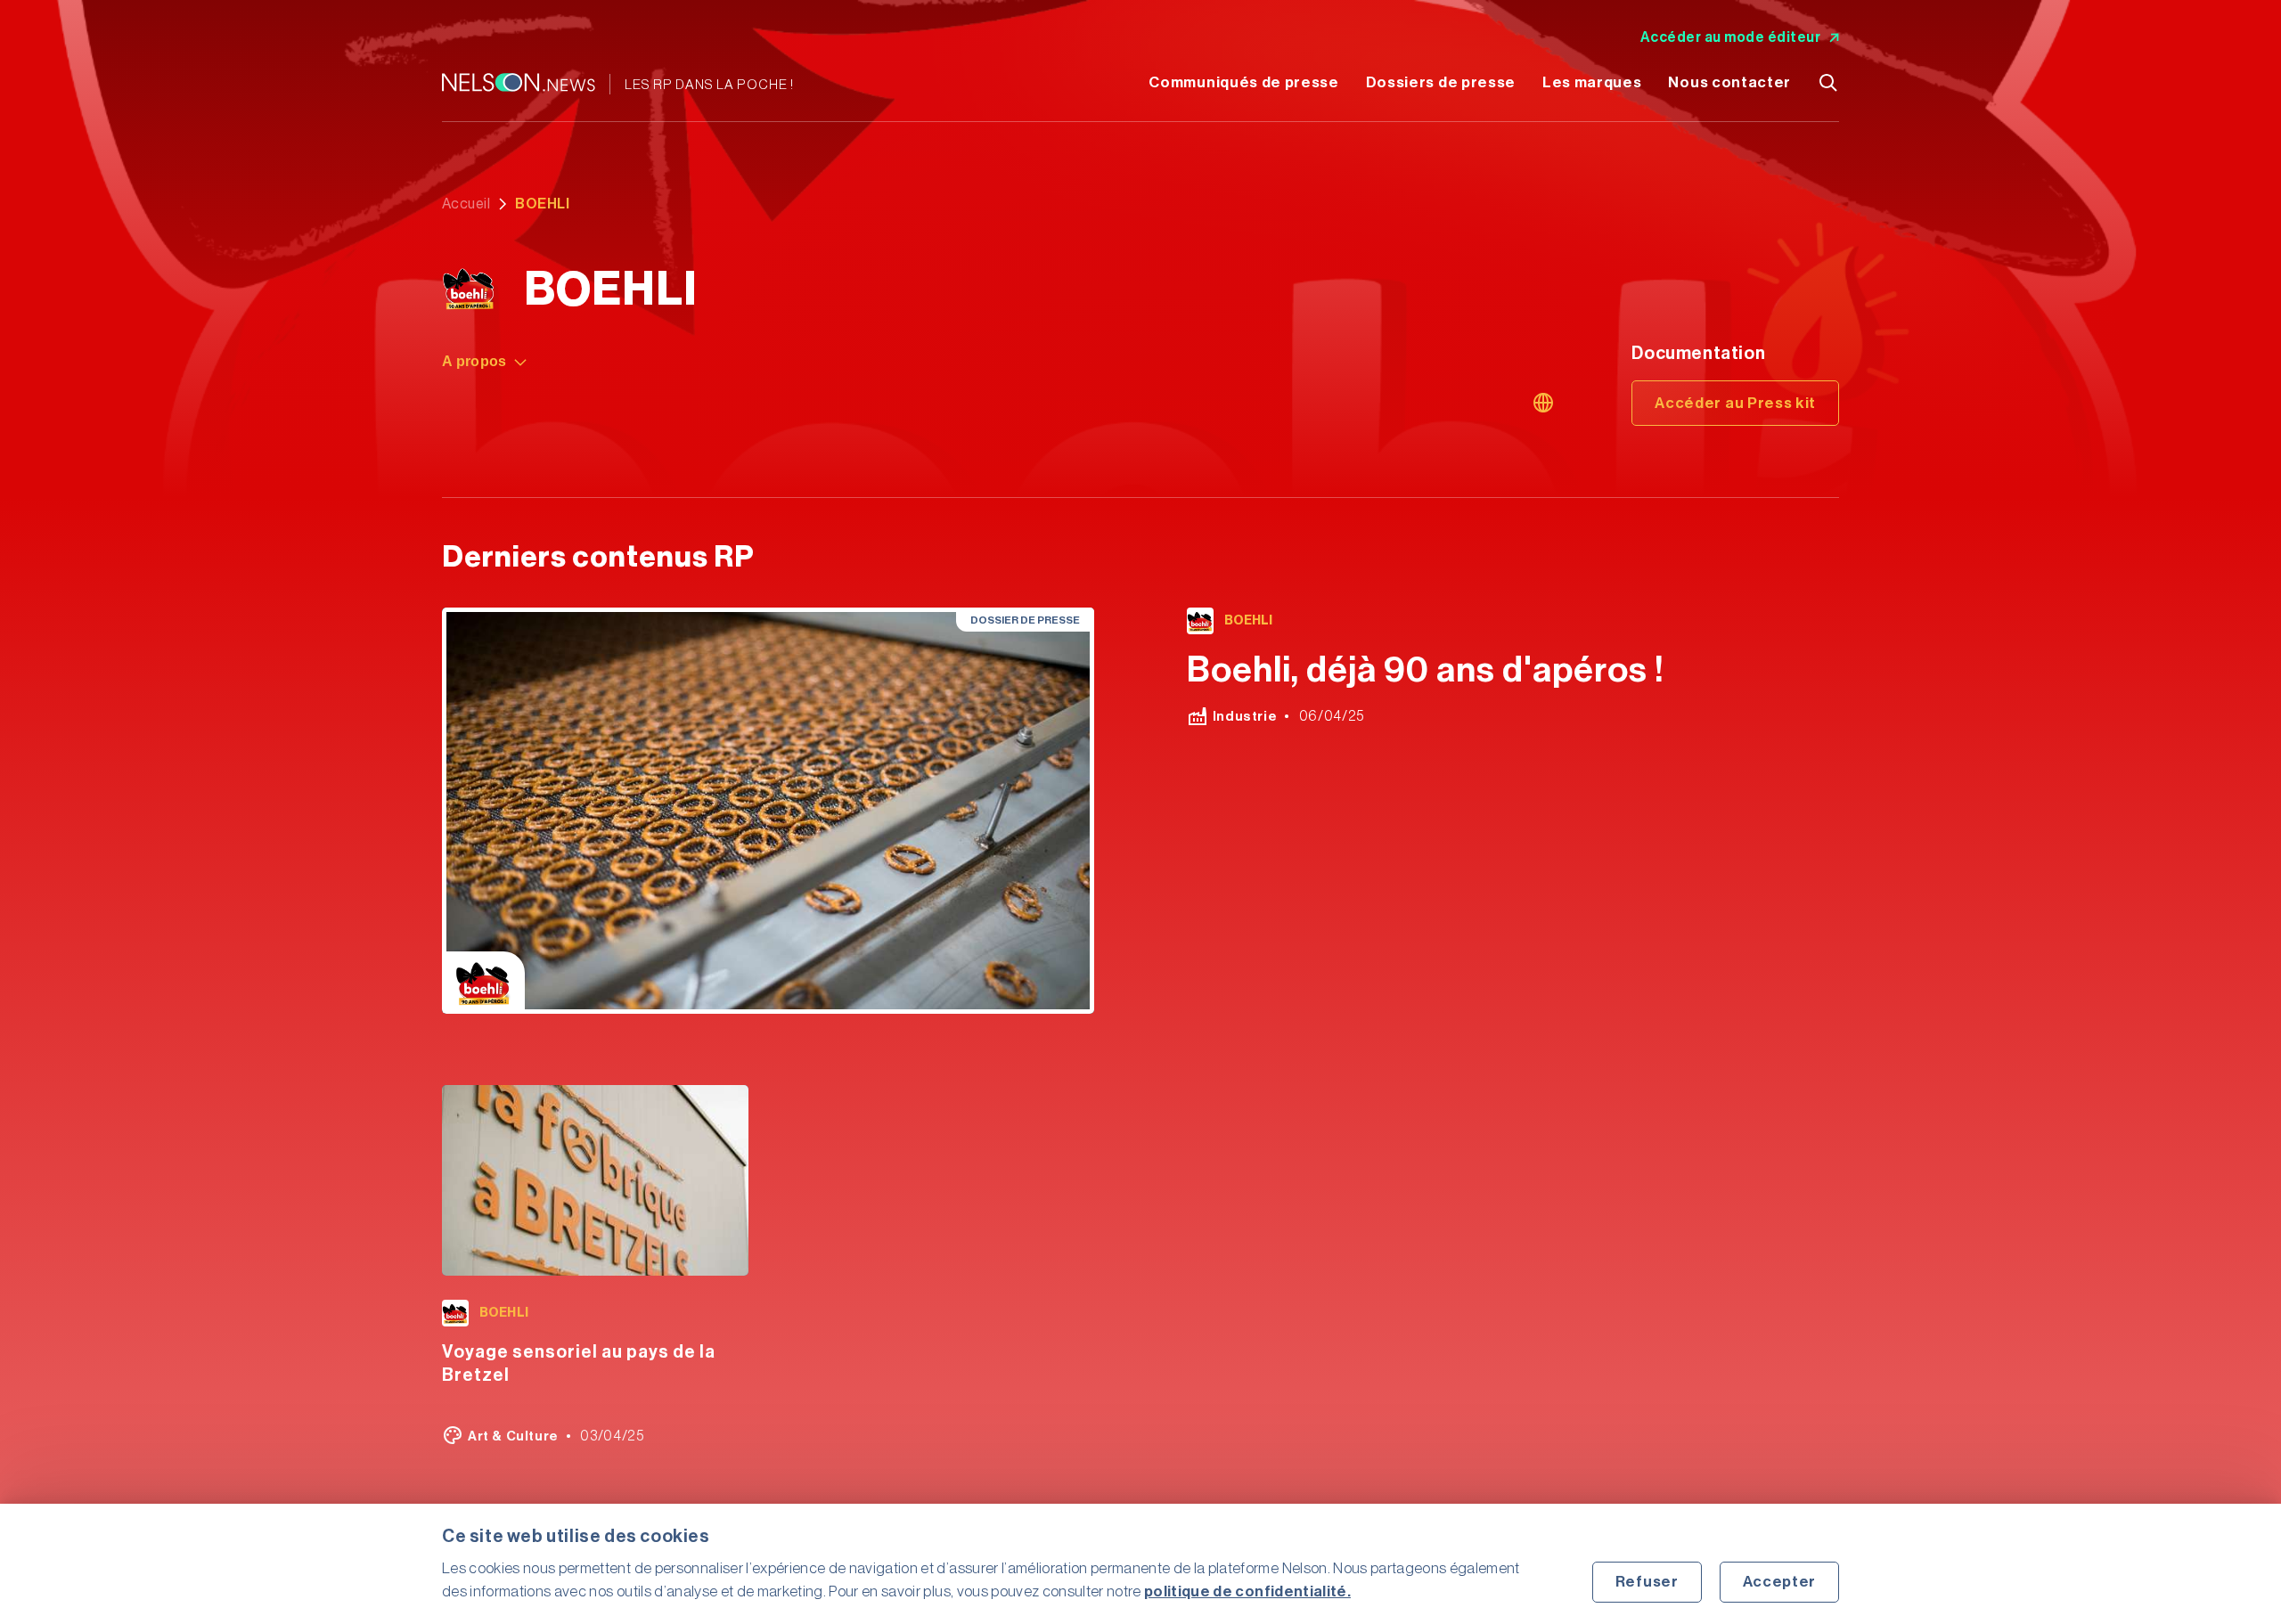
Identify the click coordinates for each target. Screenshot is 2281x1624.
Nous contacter (1729, 82)
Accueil (466, 204)
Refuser (1647, 1582)
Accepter (1779, 1582)
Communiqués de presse (1243, 82)
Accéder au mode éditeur (1730, 37)
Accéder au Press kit (1735, 403)
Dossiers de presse (1441, 82)
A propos (474, 361)
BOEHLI (1249, 621)
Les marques (1592, 82)
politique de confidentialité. (1247, 1591)
